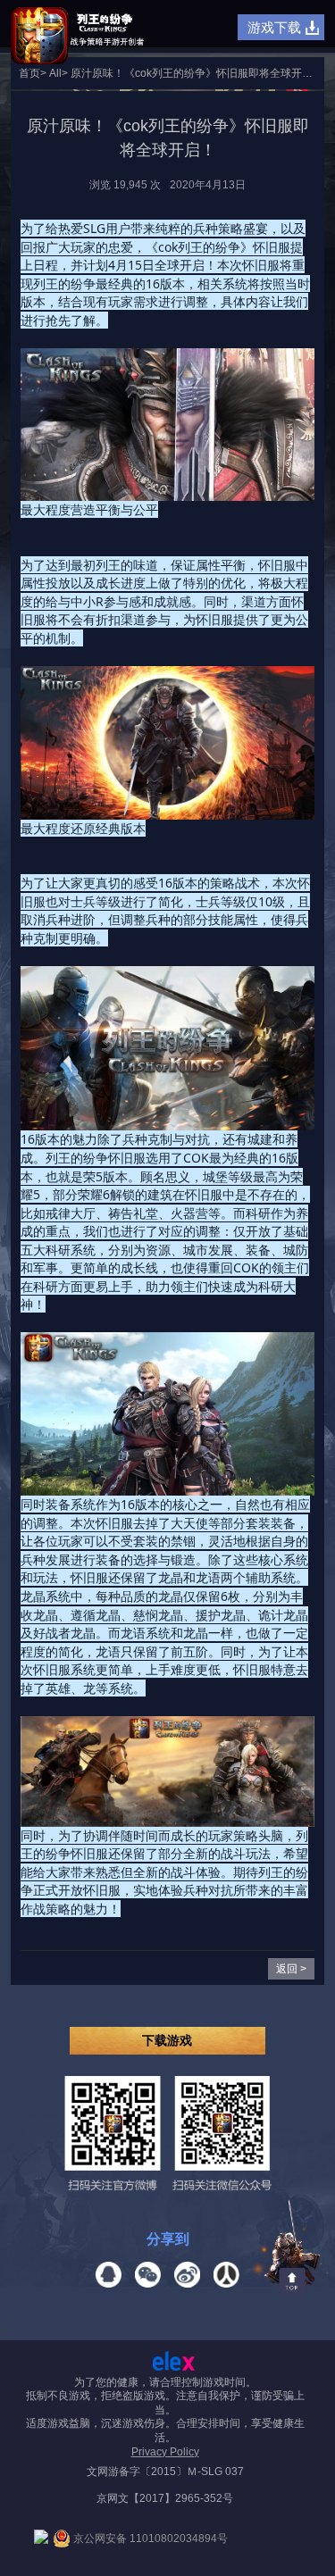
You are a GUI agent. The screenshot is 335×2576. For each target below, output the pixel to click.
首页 (29, 73)
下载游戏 (167, 2040)
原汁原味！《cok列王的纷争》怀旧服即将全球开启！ (197, 73)
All (55, 73)
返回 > (291, 1969)
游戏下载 (274, 27)
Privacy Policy (165, 2452)
